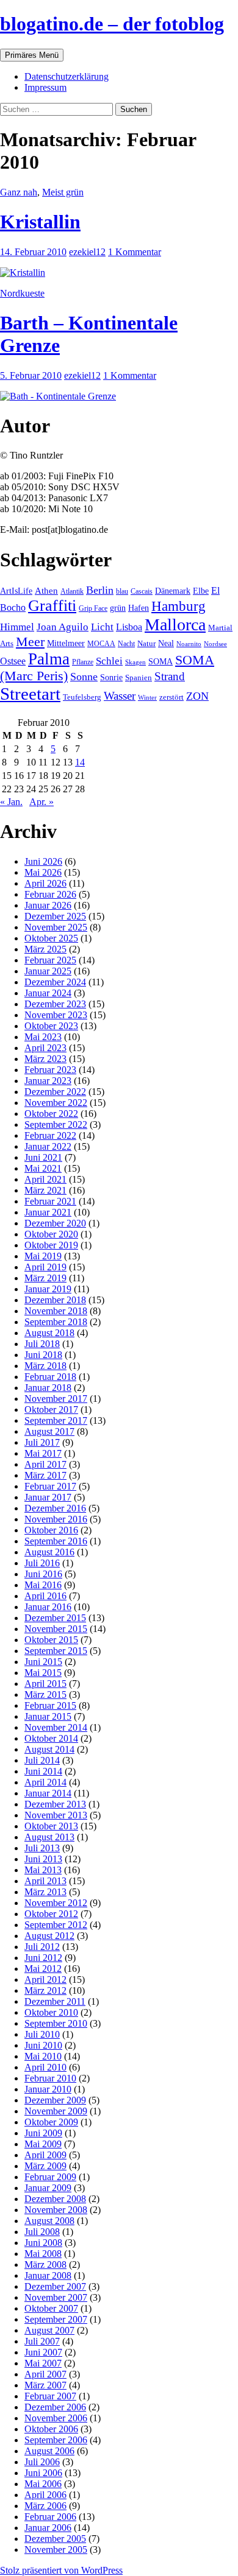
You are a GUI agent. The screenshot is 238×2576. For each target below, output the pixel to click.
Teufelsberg (82, 697)
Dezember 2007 (55, 2286)
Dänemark (173, 591)
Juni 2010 (43, 2045)
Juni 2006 (43, 2473)
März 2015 (45, 1694)
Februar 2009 (50, 2177)
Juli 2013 (42, 1848)
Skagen (135, 662)
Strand (170, 676)
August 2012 (49, 1936)
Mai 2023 (43, 1037)
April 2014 (45, 1782)
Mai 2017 (43, 1453)
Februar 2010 (50, 2078)
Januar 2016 (48, 1607)
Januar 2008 (48, 2275)
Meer (30, 642)
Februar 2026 (50, 894)
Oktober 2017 (51, 1409)
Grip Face (93, 608)
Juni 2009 (43, 2133)
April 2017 (45, 1464)
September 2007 (56, 2319)
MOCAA (101, 644)
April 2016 (45, 1596)
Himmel (17, 627)
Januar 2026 (48, 905)
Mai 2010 (43, 2056)
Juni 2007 (43, 2352)
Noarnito (189, 644)
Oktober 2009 (51, 2122)
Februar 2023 (50, 1070)
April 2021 (45, 1179)
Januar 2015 (48, 1716)
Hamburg (179, 606)
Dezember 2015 (55, 1618)
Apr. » (41, 802)
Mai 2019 (43, 1256)
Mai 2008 (43, 2254)
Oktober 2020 (51, 1234)
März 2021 (45, 1190)
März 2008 (45, 2265)
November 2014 (56, 1727)
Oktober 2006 (51, 2429)
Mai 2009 (43, 2144)
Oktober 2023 (51, 1026)
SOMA (160, 661)
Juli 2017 (42, 1442)
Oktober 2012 (51, 1914)
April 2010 (45, 2067)
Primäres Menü (32, 55)
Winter (147, 697)
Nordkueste (22, 293)
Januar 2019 (48, 1289)
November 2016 (56, 1519)
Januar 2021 (48, 1212)
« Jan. (11, 802)
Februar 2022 (50, 1135)
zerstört (171, 697)
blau (122, 591)
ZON (197, 696)
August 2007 (49, 2330)
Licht (102, 627)
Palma (49, 659)
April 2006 (45, 2495)
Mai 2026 (43, 872)
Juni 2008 (43, 2243)
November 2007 (56, 2297)
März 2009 (45, 2166)
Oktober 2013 (51, 1826)
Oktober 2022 (51, 1114)
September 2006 (56, 2440)
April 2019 (45, 1267)
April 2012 (45, 1980)
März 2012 (45, 1990)
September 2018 (56, 1322)
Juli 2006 (42, 2462)
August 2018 (49, 1333)
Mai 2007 (43, 2363)
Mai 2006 (43, 2484)
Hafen (139, 608)
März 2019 (45, 1278)
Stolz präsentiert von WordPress (61, 2570)
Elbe (201, 591)
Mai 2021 (43, 1168)
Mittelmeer (66, 643)
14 (80, 762)
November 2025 (56, 927)
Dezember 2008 (55, 2199)
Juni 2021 (43, 1157)
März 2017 (45, 1475)
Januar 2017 (48, 1497)
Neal (166, 643)
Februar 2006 (50, 2517)
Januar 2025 (48, 971)
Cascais (142, 591)
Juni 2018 (43, 1355)
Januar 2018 (48, 1388)
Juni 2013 (43, 1859)
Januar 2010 (48, 2089)
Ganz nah (19, 192)
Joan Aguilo (63, 627)
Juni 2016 (43, 1574)
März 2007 (45, 2385)
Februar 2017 (50, 1486)
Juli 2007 (42, 2341)
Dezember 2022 (55, 1092)
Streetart (30, 694)
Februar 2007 (50, 2396)
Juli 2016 (42, 1563)
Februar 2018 (50, 1377)
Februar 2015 (50, 1705)
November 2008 (56, 2210)
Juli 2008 (42, 2232)
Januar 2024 (48, 993)
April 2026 (45, 883)
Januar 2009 (48, 2188)
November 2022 (56, 1103)
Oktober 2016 (51, 1530)
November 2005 (56, 2550)
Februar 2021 (50, 1201)
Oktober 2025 (51, 938)
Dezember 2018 (55, 1300)
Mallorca (175, 625)
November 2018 (56, 1311)
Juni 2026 (43, 861)
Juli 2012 (42, 1947)
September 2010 (56, 2023)
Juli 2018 (42, 1344)
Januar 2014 (48, 1793)
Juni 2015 (43, 1662)
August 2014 (49, 1749)
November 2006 (56, 2418)
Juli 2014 (42, 1760)
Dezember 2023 (55, 1004)
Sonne (84, 677)
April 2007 (45, 2374)
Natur (146, 644)
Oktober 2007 (51, 2308)
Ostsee (13, 661)
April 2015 (45, 1684)
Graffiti (52, 606)
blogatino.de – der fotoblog (112, 24)
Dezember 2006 (55, 2407)
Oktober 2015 (51, 1640)
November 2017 (56, 1399)
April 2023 (45, 1048)
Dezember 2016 (55, 1508)
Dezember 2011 (55, 2001)
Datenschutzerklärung (67, 76)
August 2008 (49, 2221)
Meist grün (63, 192)
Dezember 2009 (55, 2100)
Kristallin (40, 222)
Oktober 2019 (51, 1245)
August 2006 (49, 2451)
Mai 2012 (43, 1969)
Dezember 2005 (55, 2539)
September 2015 (56, 1651)
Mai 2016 (43, 1585)
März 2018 (45, 1366)
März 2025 (45, 949)
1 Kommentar (135, 252)
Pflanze (83, 662)
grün (118, 608)
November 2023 (56, 1015)
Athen (46, 590)
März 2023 (45, 1059)
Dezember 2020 (55, 1223)
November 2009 (56, 2111)
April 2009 (45, 2155)
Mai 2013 (43, 1870)
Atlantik (72, 591)
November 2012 (56, 1903)
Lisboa (129, 627)
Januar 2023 (48, 1081)
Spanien (139, 677)
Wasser (120, 696)
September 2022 (56, 1124)
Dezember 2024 (55, 982)
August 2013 (49, 1837)
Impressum (45, 87)
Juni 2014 (43, 1771)
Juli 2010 (42, 2034)
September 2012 (56, 1925)
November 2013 (56, 1815)
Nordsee (215, 644)
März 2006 (45, 2506)
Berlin (100, 590)
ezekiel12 (87, 252)
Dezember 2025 (55, 916)
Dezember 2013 (55, 1804)
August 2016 (49, 1552)
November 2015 (56, 1629)
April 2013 (45, 1881)
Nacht (126, 644)
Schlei (109, 661)
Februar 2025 (50, 960)
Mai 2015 (43, 1673)
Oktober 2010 (51, 2012)
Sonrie (111, 677)
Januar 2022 (48, 1146)
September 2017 (56, 1420)
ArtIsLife (16, 591)
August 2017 (49, 1431)
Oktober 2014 (51, 1738)
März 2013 (45, 1892)
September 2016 (56, 1541)
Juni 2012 (43, 1958)
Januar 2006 (48, 2528)
